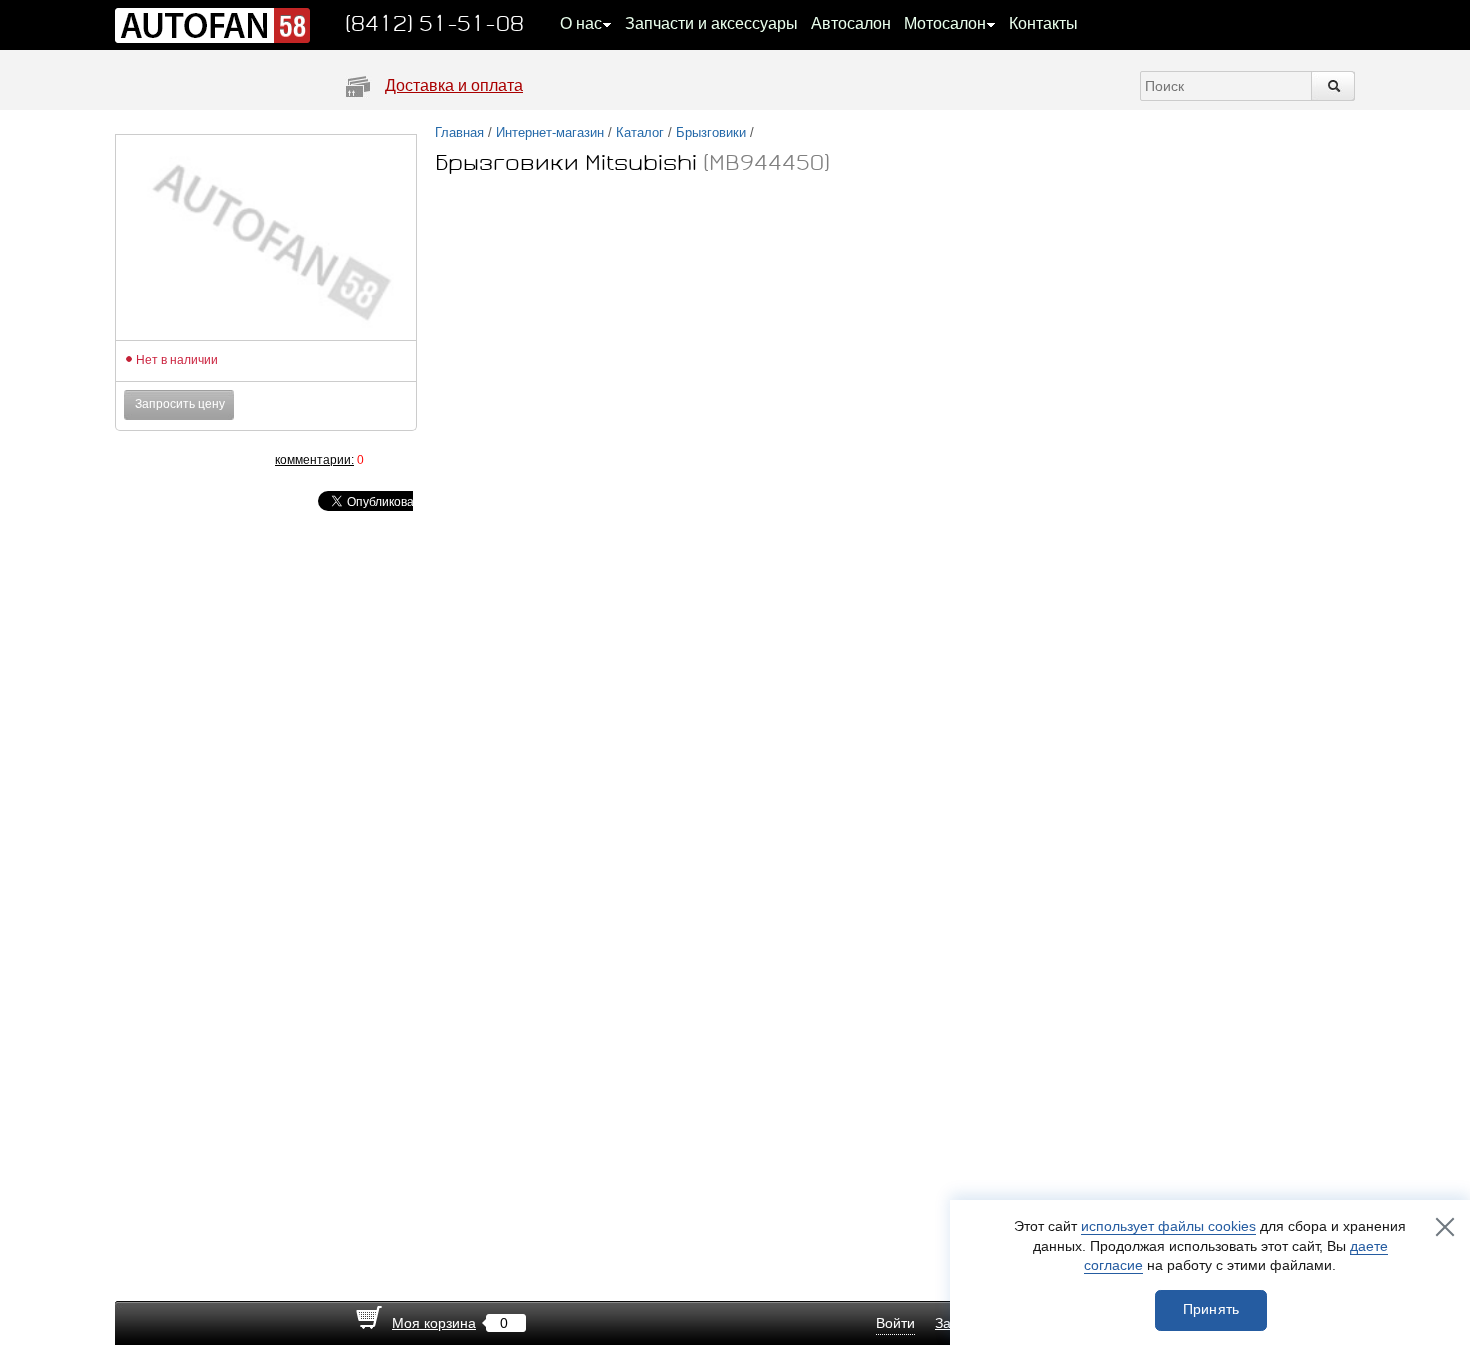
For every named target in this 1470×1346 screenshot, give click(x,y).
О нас (581, 23)
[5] (235, 459)
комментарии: (314, 460)
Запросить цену (180, 404)
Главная (459, 132)
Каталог (640, 132)
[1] (155, 459)
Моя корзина (434, 1323)
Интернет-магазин (550, 132)
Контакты (1043, 23)
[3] (195, 459)
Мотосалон (945, 23)
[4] (215, 459)
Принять (1211, 1309)
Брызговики (711, 132)
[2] (175, 459)
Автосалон (851, 23)
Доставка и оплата (454, 85)
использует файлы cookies (1168, 1226)
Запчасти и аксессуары (711, 23)
